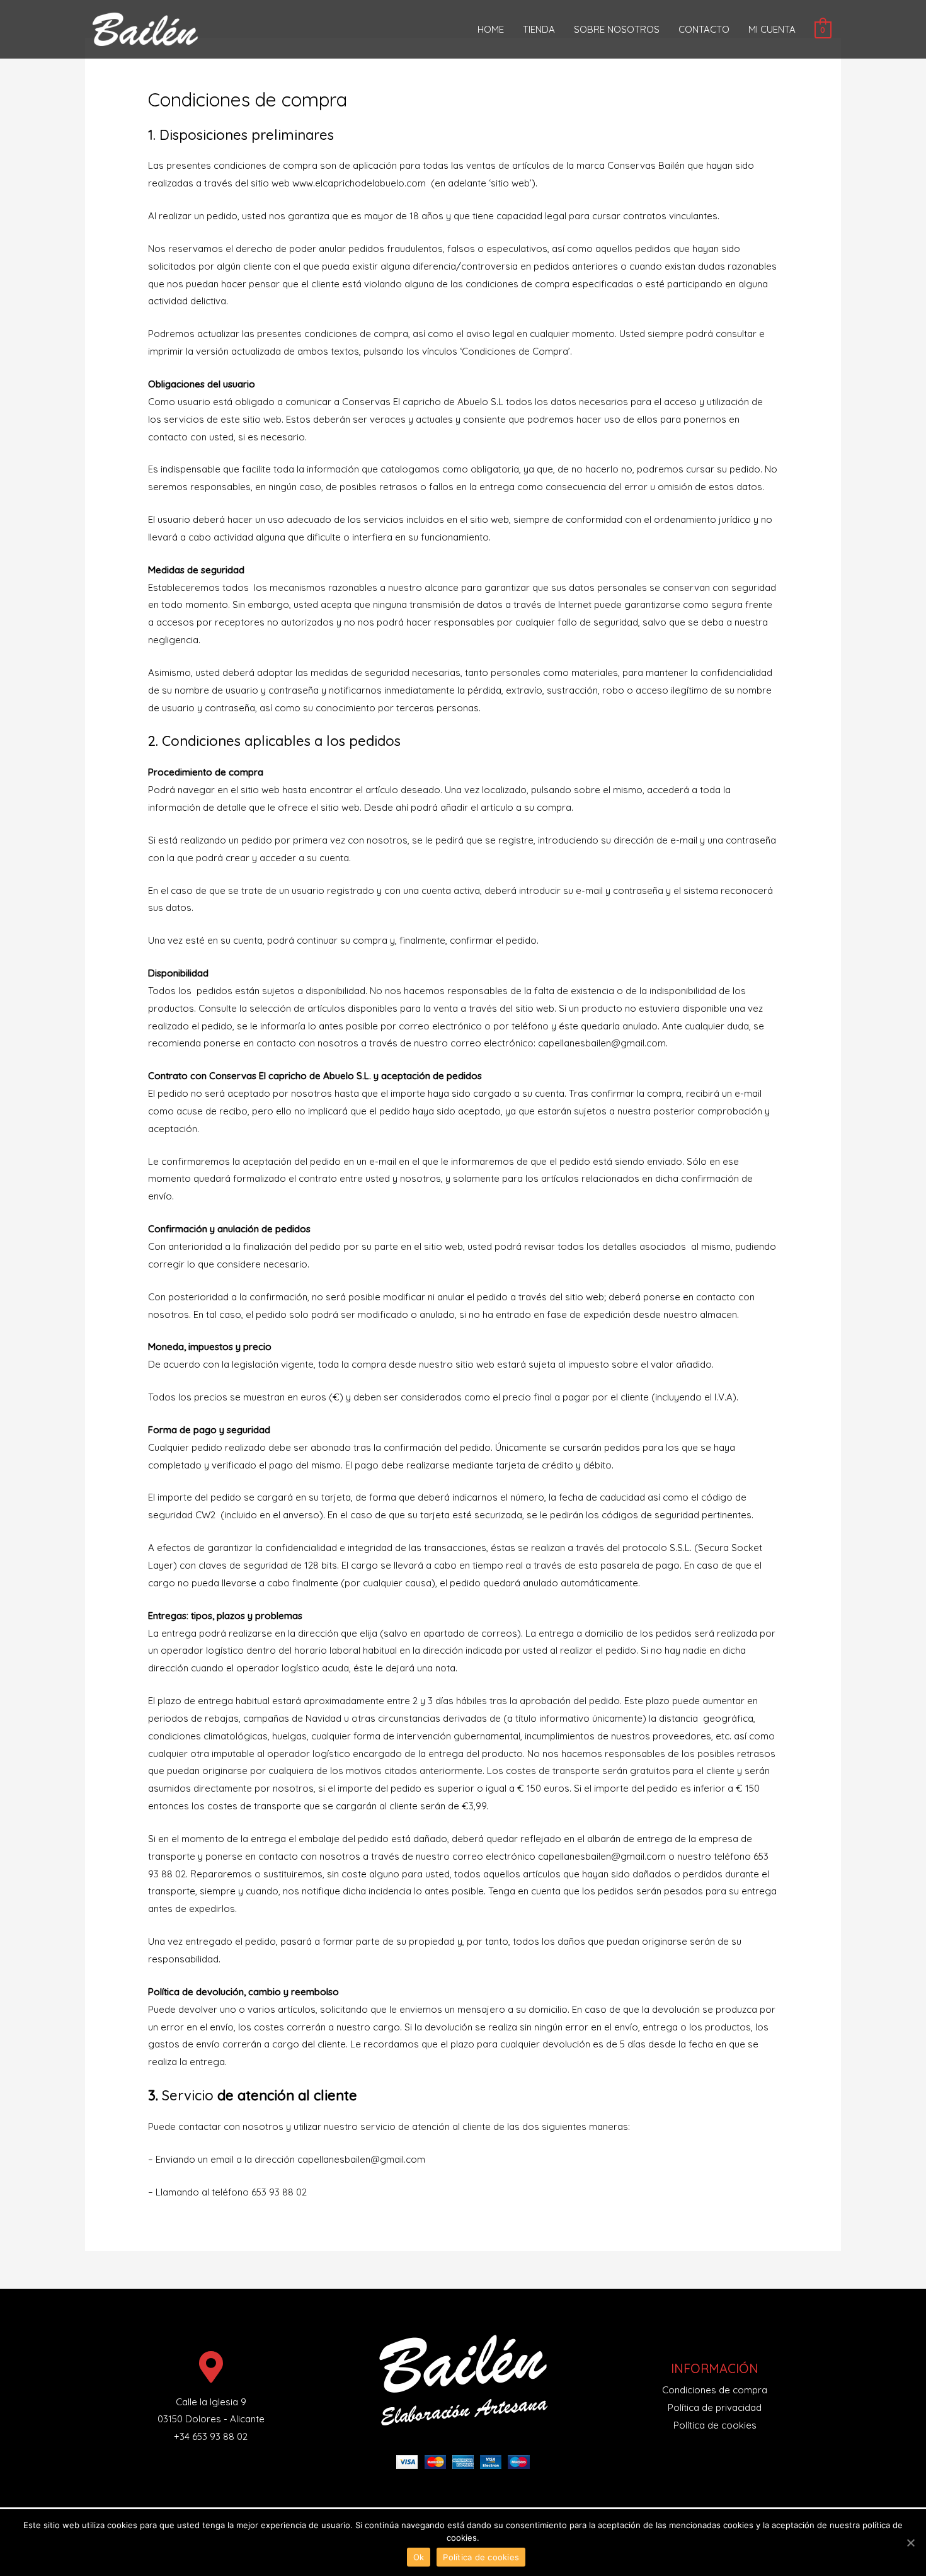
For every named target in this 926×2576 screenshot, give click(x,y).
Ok (419, 2557)
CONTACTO (704, 29)
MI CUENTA (772, 29)
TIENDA (539, 29)
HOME (491, 29)
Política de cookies (481, 2557)
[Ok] (910, 2543)
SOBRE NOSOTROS (617, 29)
